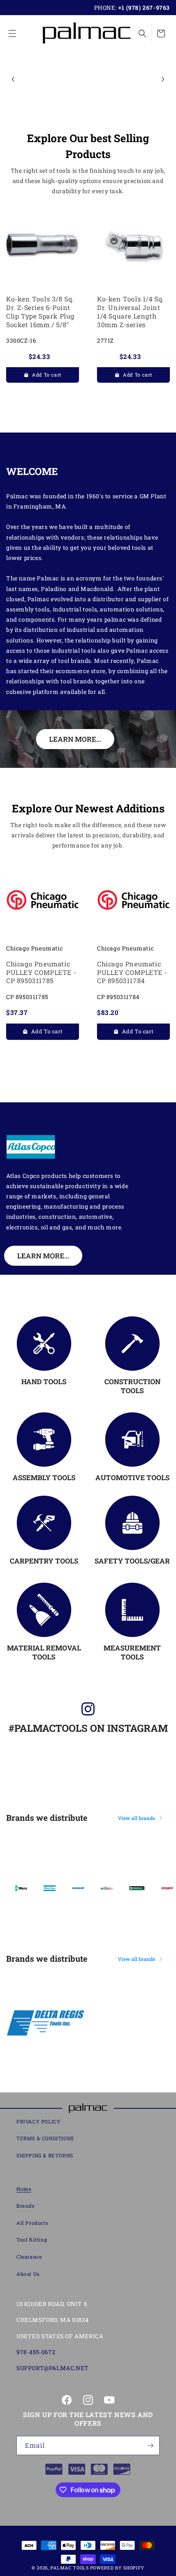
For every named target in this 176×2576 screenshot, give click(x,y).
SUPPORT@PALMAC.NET (53, 2368)
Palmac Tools (69, 2568)
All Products (32, 2223)
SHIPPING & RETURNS (45, 2155)
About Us (28, 2274)
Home (24, 2189)
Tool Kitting (32, 2239)
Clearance (29, 2257)
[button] (12, 33)
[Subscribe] (150, 2446)
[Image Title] (44, 1344)
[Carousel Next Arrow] (163, 79)
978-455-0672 (36, 2352)
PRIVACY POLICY (38, 2121)
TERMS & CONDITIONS (45, 2138)
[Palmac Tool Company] (88, 2108)
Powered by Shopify (117, 2568)
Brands (26, 2206)
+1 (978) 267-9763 (144, 8)
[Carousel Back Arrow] (13, 79)
